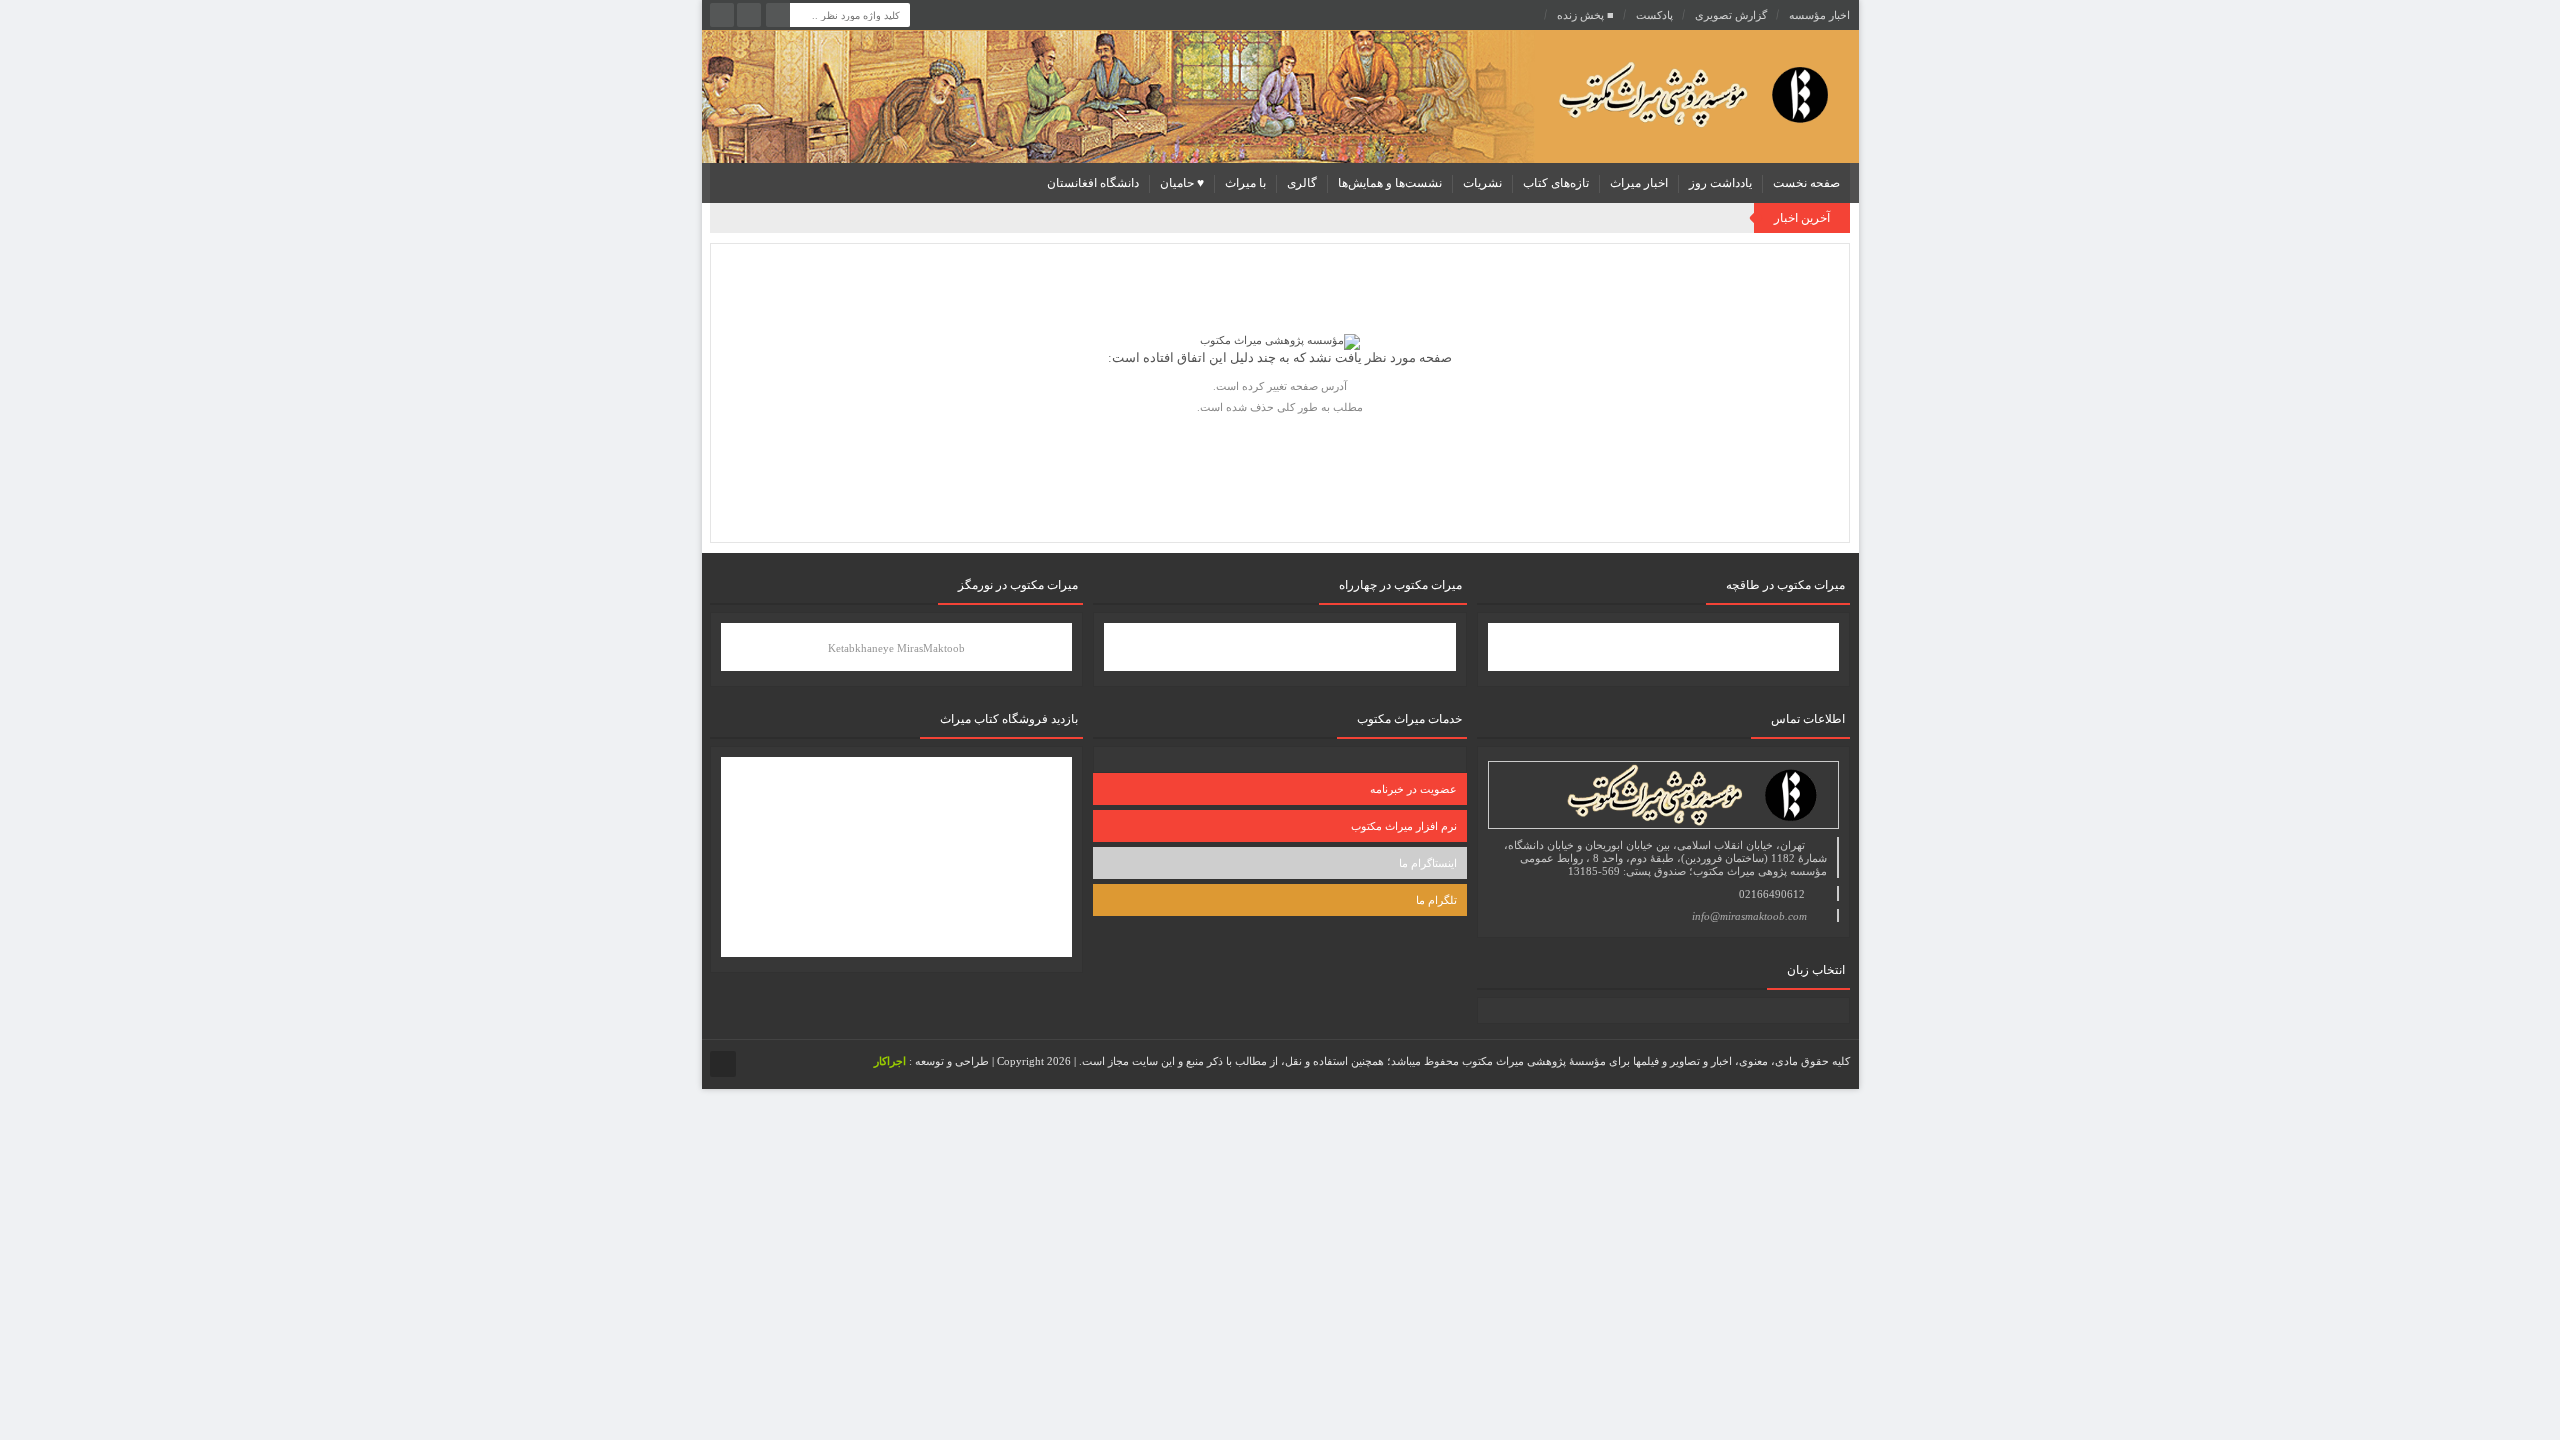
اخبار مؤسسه (1819, 15)
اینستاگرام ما (1428, 863)
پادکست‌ (1654, 15)
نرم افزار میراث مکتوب (1404, 826)
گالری (1302, 183)
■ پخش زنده (1585, 15)
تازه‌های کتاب (1556, 183)
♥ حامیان (1182, 183)
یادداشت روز (1720, 183)
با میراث (1245, 183)
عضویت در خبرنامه (1413, 789)
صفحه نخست (1806, 183)
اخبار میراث (1639, 183)
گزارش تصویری (1731, 15)
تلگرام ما (1436, 900)
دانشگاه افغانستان (1093, 183)
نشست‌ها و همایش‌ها (1390, 183)
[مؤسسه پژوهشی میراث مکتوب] (1662, 93)
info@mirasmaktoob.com (1749, 916)
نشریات (1482, 183)
